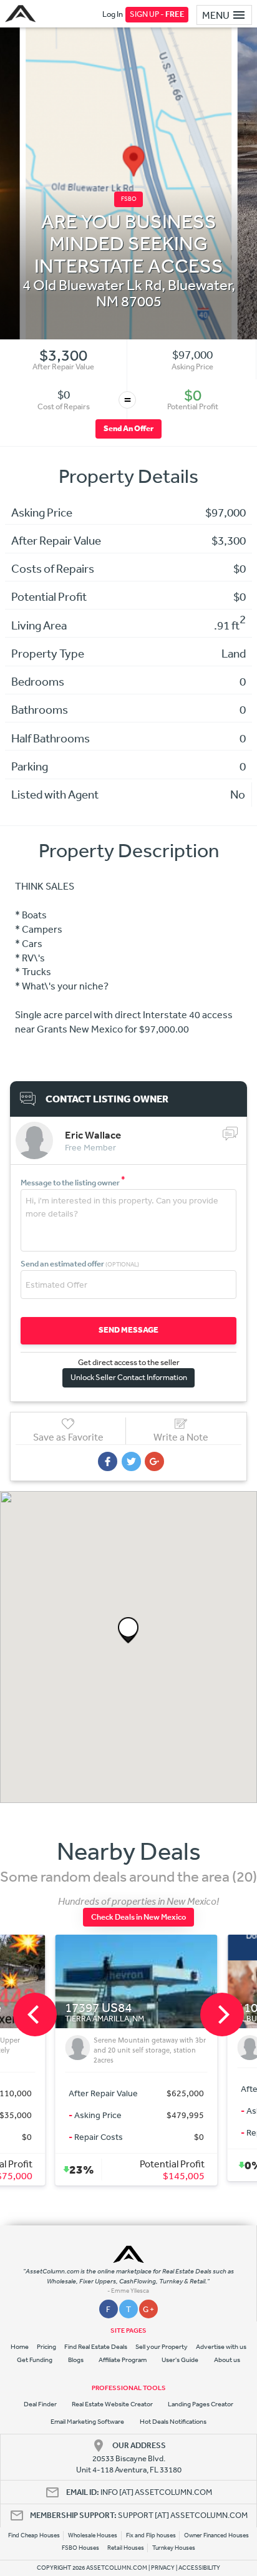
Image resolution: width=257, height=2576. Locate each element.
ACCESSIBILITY (199, 2568)
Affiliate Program (123, 2360)
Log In (113, 14)
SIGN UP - (157, 14)
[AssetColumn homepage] (22, 14)
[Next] (222, 2015)
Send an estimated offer (80, 1264)
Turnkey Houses (174, 2548)
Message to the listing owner (73, 1183)
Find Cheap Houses (34, 2535)
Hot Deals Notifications (173, 2422)
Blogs (76, 2360)
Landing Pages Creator (201, 2404)
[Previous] (35, 2015)
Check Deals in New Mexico (138, 1917)
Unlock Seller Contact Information (129, 1377)
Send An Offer (128, 428)
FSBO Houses (80, 2548)
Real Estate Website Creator (112, 2404)
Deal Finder (40, 2404)
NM (107, 301)
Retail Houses (126, 2548)
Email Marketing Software (87, 2422)
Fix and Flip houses (151, 2535)
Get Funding (35, 2360)
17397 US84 (91, 2008)
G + (148, 2309)
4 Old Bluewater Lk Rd (92, 284)
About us (227, 2360)
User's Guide (180, 2360)
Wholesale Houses (93, 2535)
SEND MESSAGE (128, 1330)
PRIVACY (163, 2568)
